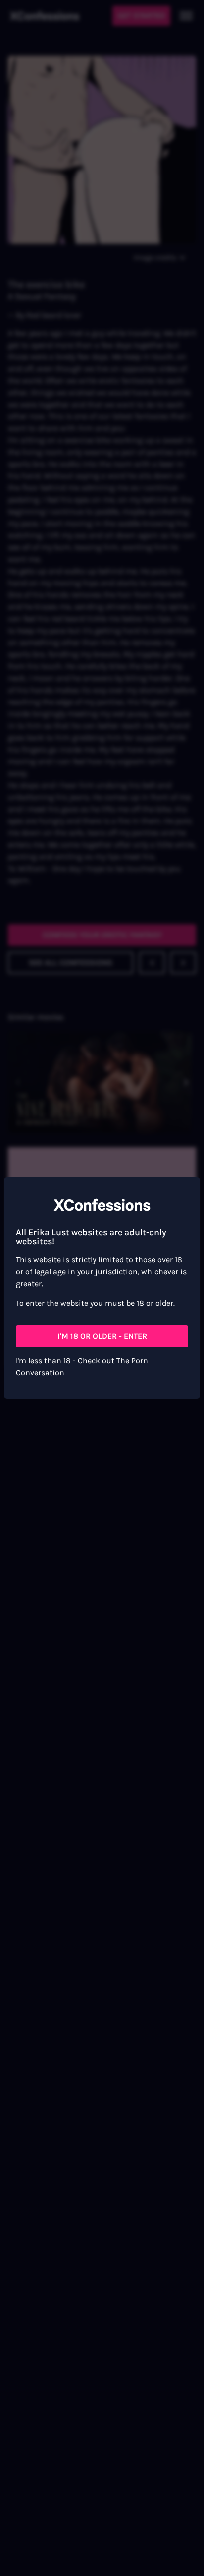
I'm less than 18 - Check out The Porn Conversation (82, 1367)
